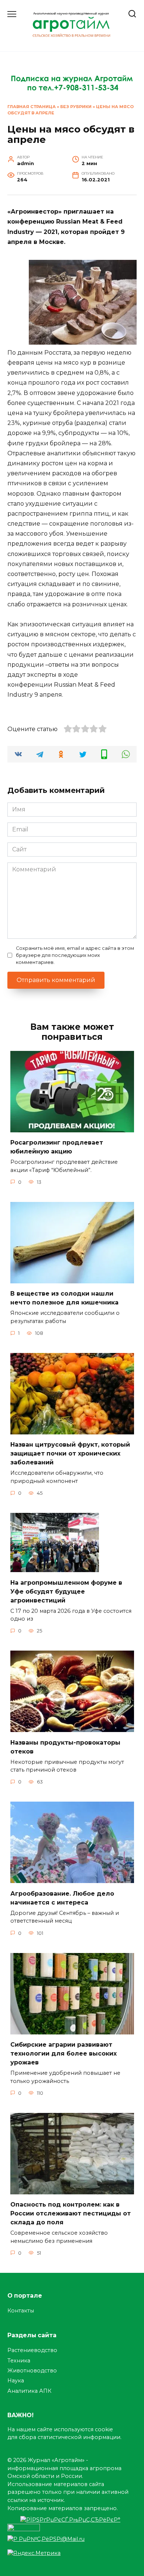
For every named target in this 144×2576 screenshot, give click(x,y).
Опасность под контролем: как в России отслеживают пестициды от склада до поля (71, 2213)
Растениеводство (32, 2350)
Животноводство (32, 2371)
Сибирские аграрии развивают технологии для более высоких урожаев (64, 2054)
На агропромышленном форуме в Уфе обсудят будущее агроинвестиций (66, 1591)
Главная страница (32, 107)
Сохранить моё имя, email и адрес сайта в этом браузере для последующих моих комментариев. (75, 955)
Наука (16, 2381)
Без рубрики (76, 107)
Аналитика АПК (29, 2391)
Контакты (21, 2311)
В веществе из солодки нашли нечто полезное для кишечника (64, 1298)
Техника (19, 2361)
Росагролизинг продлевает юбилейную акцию (57, 1147)
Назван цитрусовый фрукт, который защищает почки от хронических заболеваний (70, 1453)
